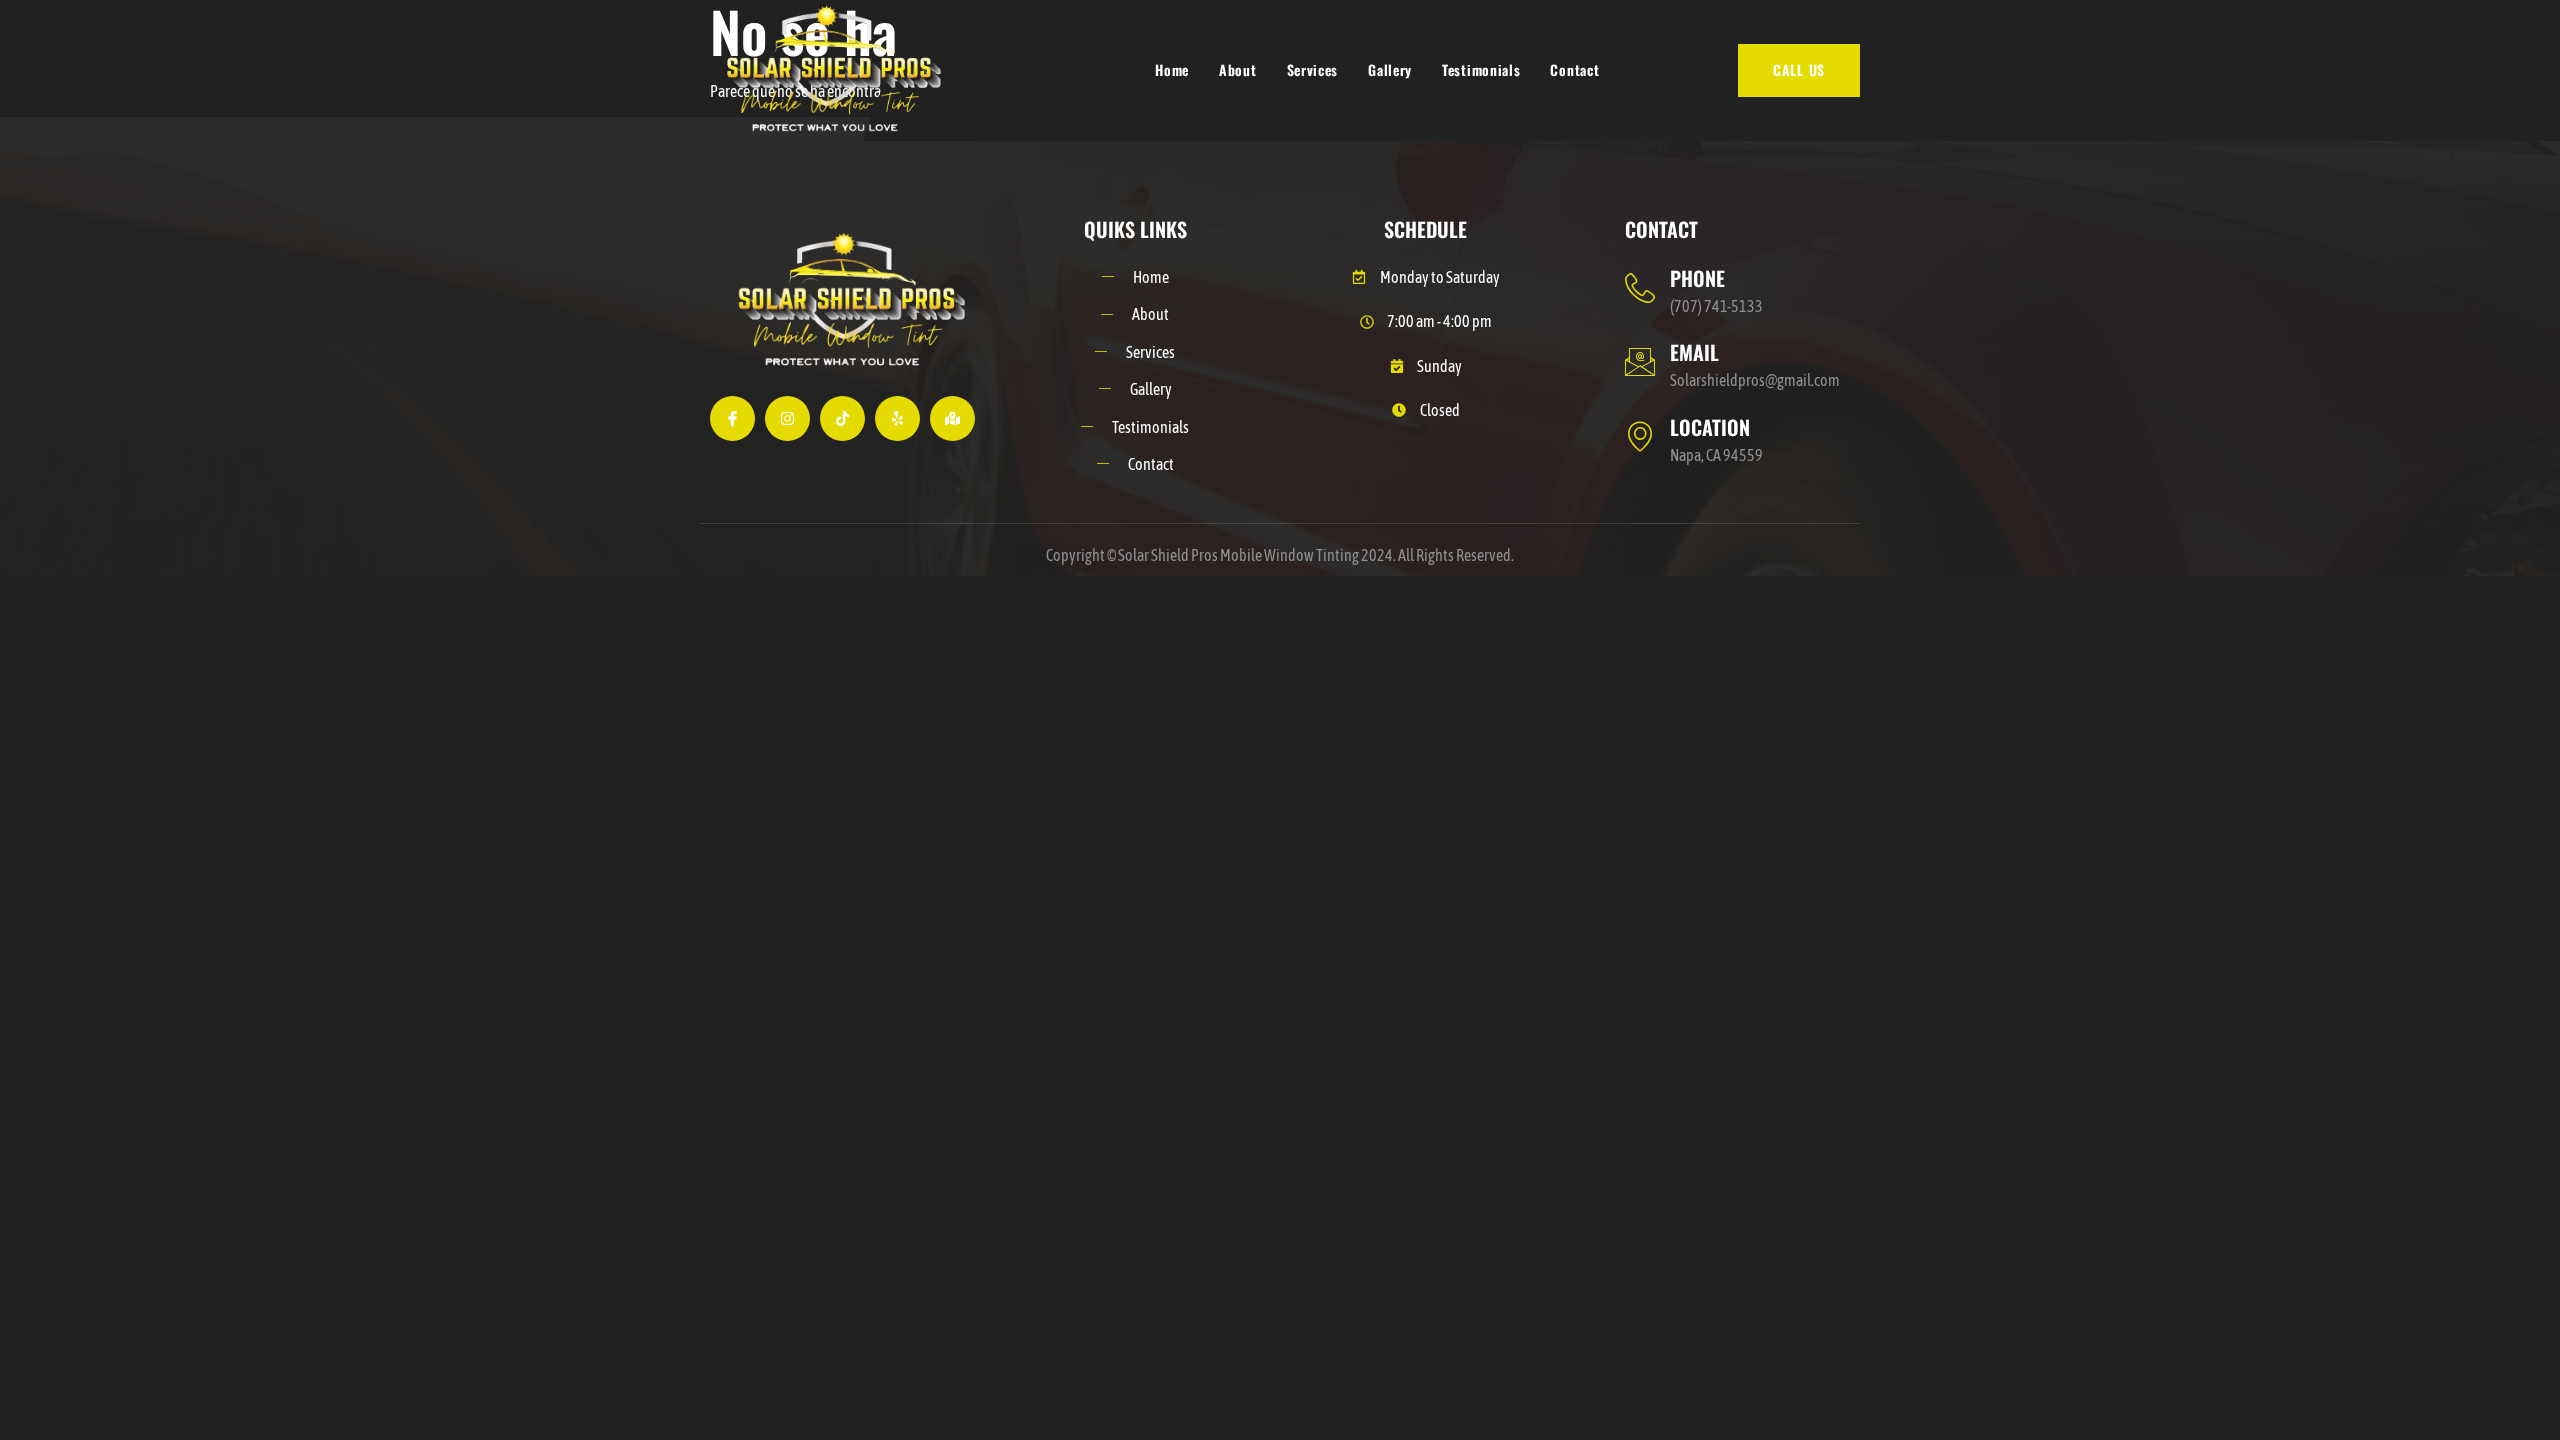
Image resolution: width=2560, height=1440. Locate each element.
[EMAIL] (1640, 362)
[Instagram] (787, 418)
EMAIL (1694, 352)
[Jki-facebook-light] (732, 418)
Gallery (1390, 69)
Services (1313, 69)
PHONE (1697, 278)
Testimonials (1481, 69)
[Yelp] (897, 418)
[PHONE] (1640, 288)
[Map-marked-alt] (952, 418)
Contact (1574, 69)
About (1238, 69)
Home (1172, 69)
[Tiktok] (842, 418)
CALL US (1799, 69)
